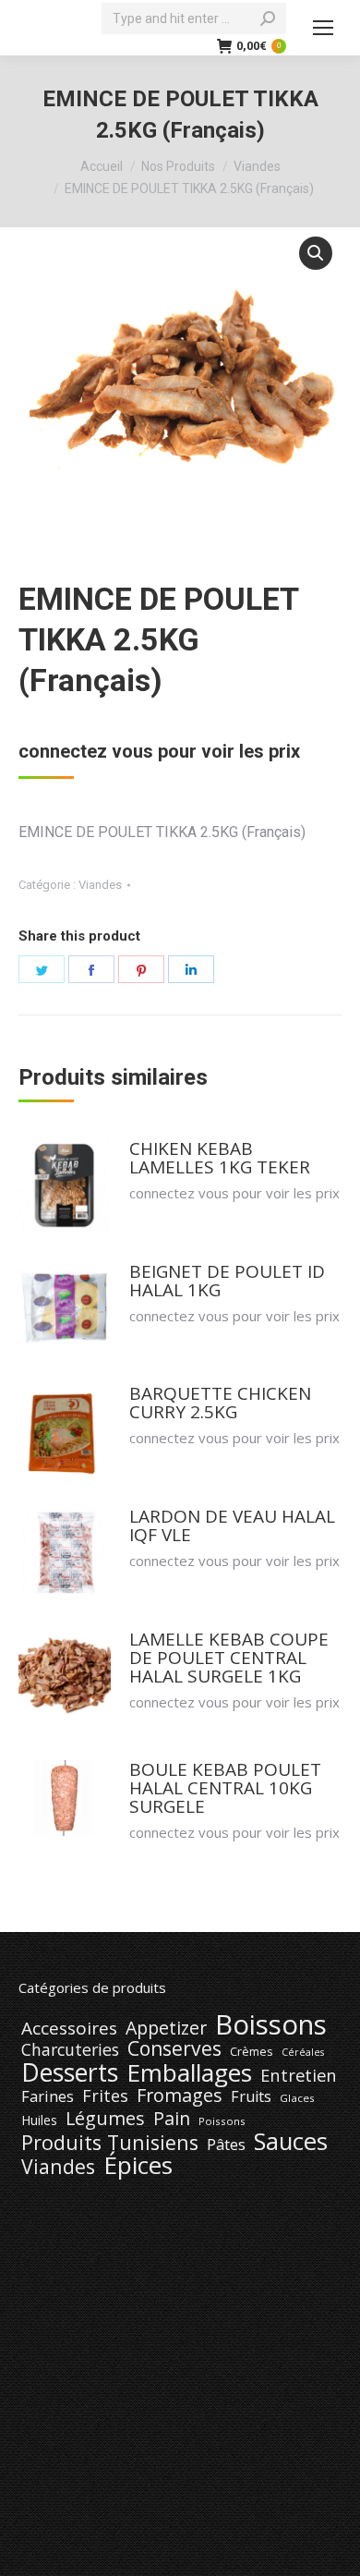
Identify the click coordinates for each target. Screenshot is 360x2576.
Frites (105, 2096)
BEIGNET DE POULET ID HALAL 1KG (227, 1281)
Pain (172, 2119)
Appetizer (166, 2028)
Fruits (251, 2096)
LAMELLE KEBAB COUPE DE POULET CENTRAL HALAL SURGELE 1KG (229, 1658)
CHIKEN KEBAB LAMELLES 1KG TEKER (220, 1158)
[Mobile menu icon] (323, 28)
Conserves (174, 2048)
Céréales (303, 2052)
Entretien (299, 2075)
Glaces (297, 2098)
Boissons (271, 2024)
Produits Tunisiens (110, 2143)
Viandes (100, 885)
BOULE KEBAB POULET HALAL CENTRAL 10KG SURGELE (225, 1788)
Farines (48, 2096)
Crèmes (252, 2051)
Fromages (180, 2096)
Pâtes (226, 2145)
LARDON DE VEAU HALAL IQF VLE (232, 1525)
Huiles (39, 2120)
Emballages (189, 2072)
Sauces (291, 2142)
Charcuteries (70, 2049)
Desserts (70, 2072)
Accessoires (69, 2028)
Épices (138, 2165)
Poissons (222, 2121)
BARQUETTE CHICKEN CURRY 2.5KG (220, 1403)
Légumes (105, 2119)
